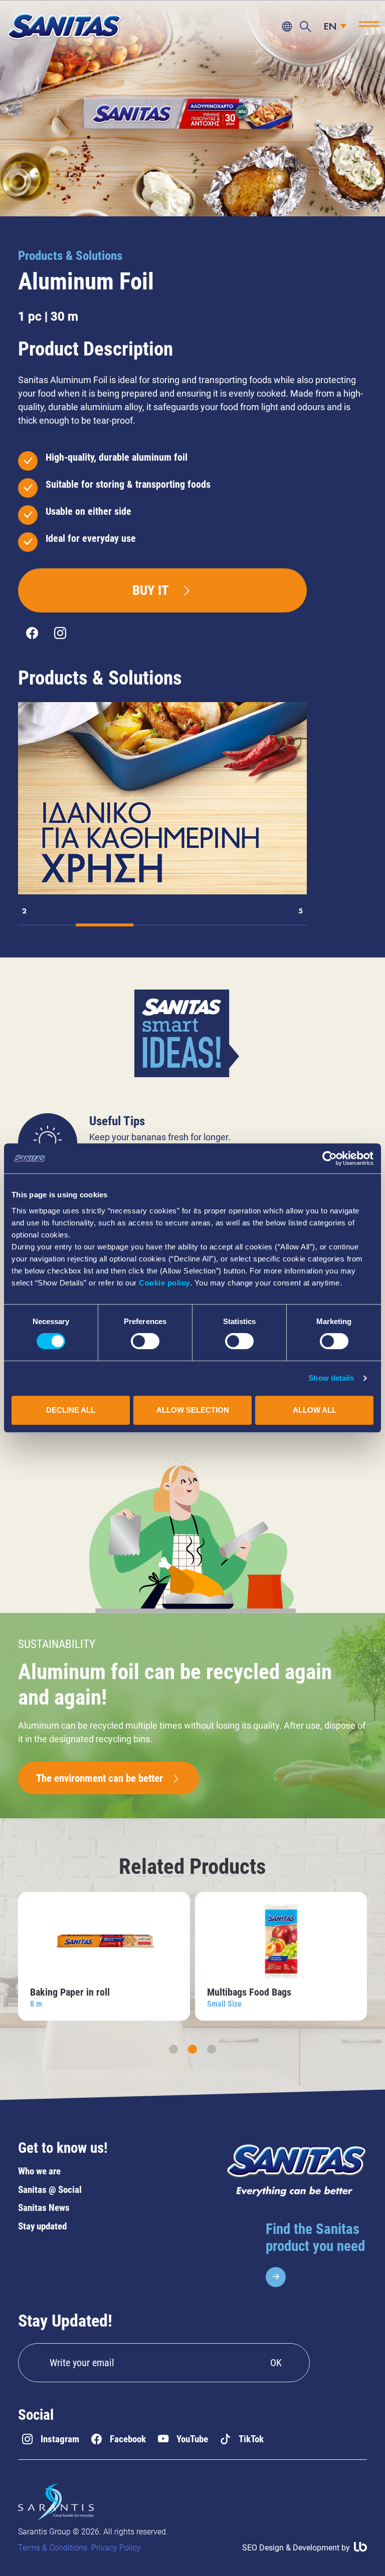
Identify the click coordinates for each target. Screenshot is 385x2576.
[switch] (145, 1341)
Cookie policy (164, 1283)
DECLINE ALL (71, 1410)
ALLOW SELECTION (193, 1410)
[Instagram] (60, 633)
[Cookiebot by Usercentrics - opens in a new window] (330, 1158)
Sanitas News (44, 2208)
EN (330, 27)
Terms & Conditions (53, 2548)
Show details (331, 1378)
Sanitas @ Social (50, 2190)
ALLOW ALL (315, 1410)
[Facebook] (32, 633)
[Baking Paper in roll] (104, 1956)
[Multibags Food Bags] (281, 1956)
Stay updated (42, 2226)
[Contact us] (287, 27)
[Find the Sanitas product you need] (316, 2254)
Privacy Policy (116, 2548)
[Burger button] (369, 24)
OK (276, 2363)
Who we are (39, 2171)
